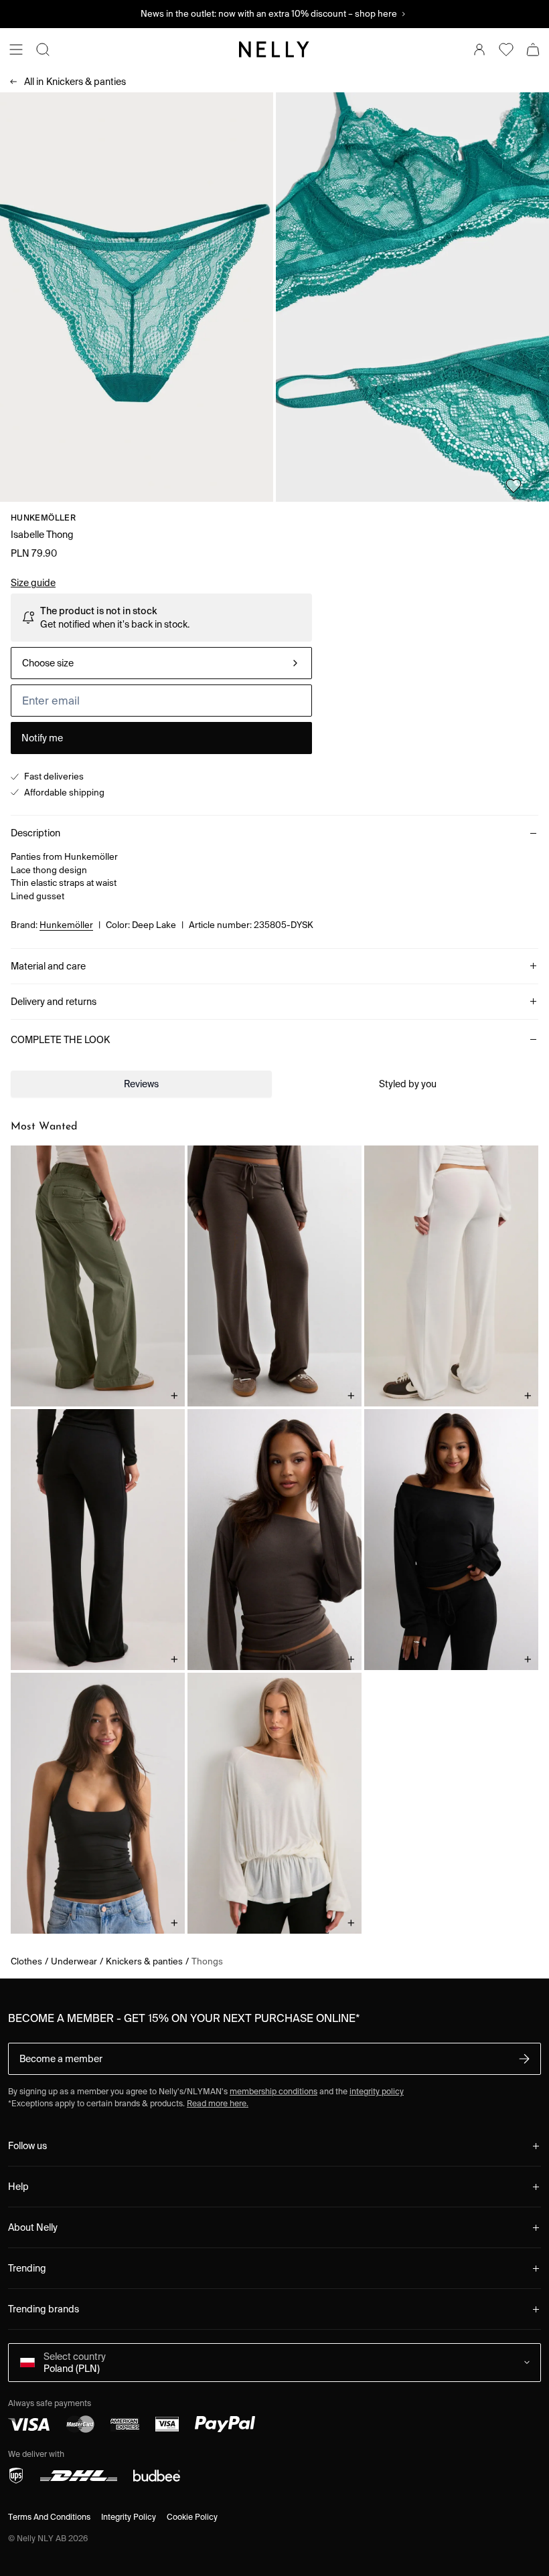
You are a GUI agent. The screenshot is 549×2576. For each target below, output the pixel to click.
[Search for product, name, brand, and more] (43, 50)
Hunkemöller (43, 518)
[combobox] (161, 663)
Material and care (48, 966)
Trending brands (44, 2309)
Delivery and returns (54, 1002)
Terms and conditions (49, 2517)
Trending (27, 2268)
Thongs (207, 1961)
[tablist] (274, 1084)
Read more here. (218, 2103)
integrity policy (377, 2091)
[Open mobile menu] (16, 50)
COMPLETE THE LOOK (60, 1040)
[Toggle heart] (514, 486)
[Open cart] (533, 50)
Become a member (61, 2059)
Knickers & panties (75, 82)
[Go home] (274, 50)
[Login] (479, 50)
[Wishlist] (506, 50)
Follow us (27, 2146)
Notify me (42, 738)
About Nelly (33, 2227)
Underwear (74, 1961)
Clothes (26, 1961)
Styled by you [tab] (408, 1084)
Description (35, 833)
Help (18, 2187)
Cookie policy (192, 2517)
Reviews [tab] (141, 1084)
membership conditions (273, 2091)
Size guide (33, 583)
